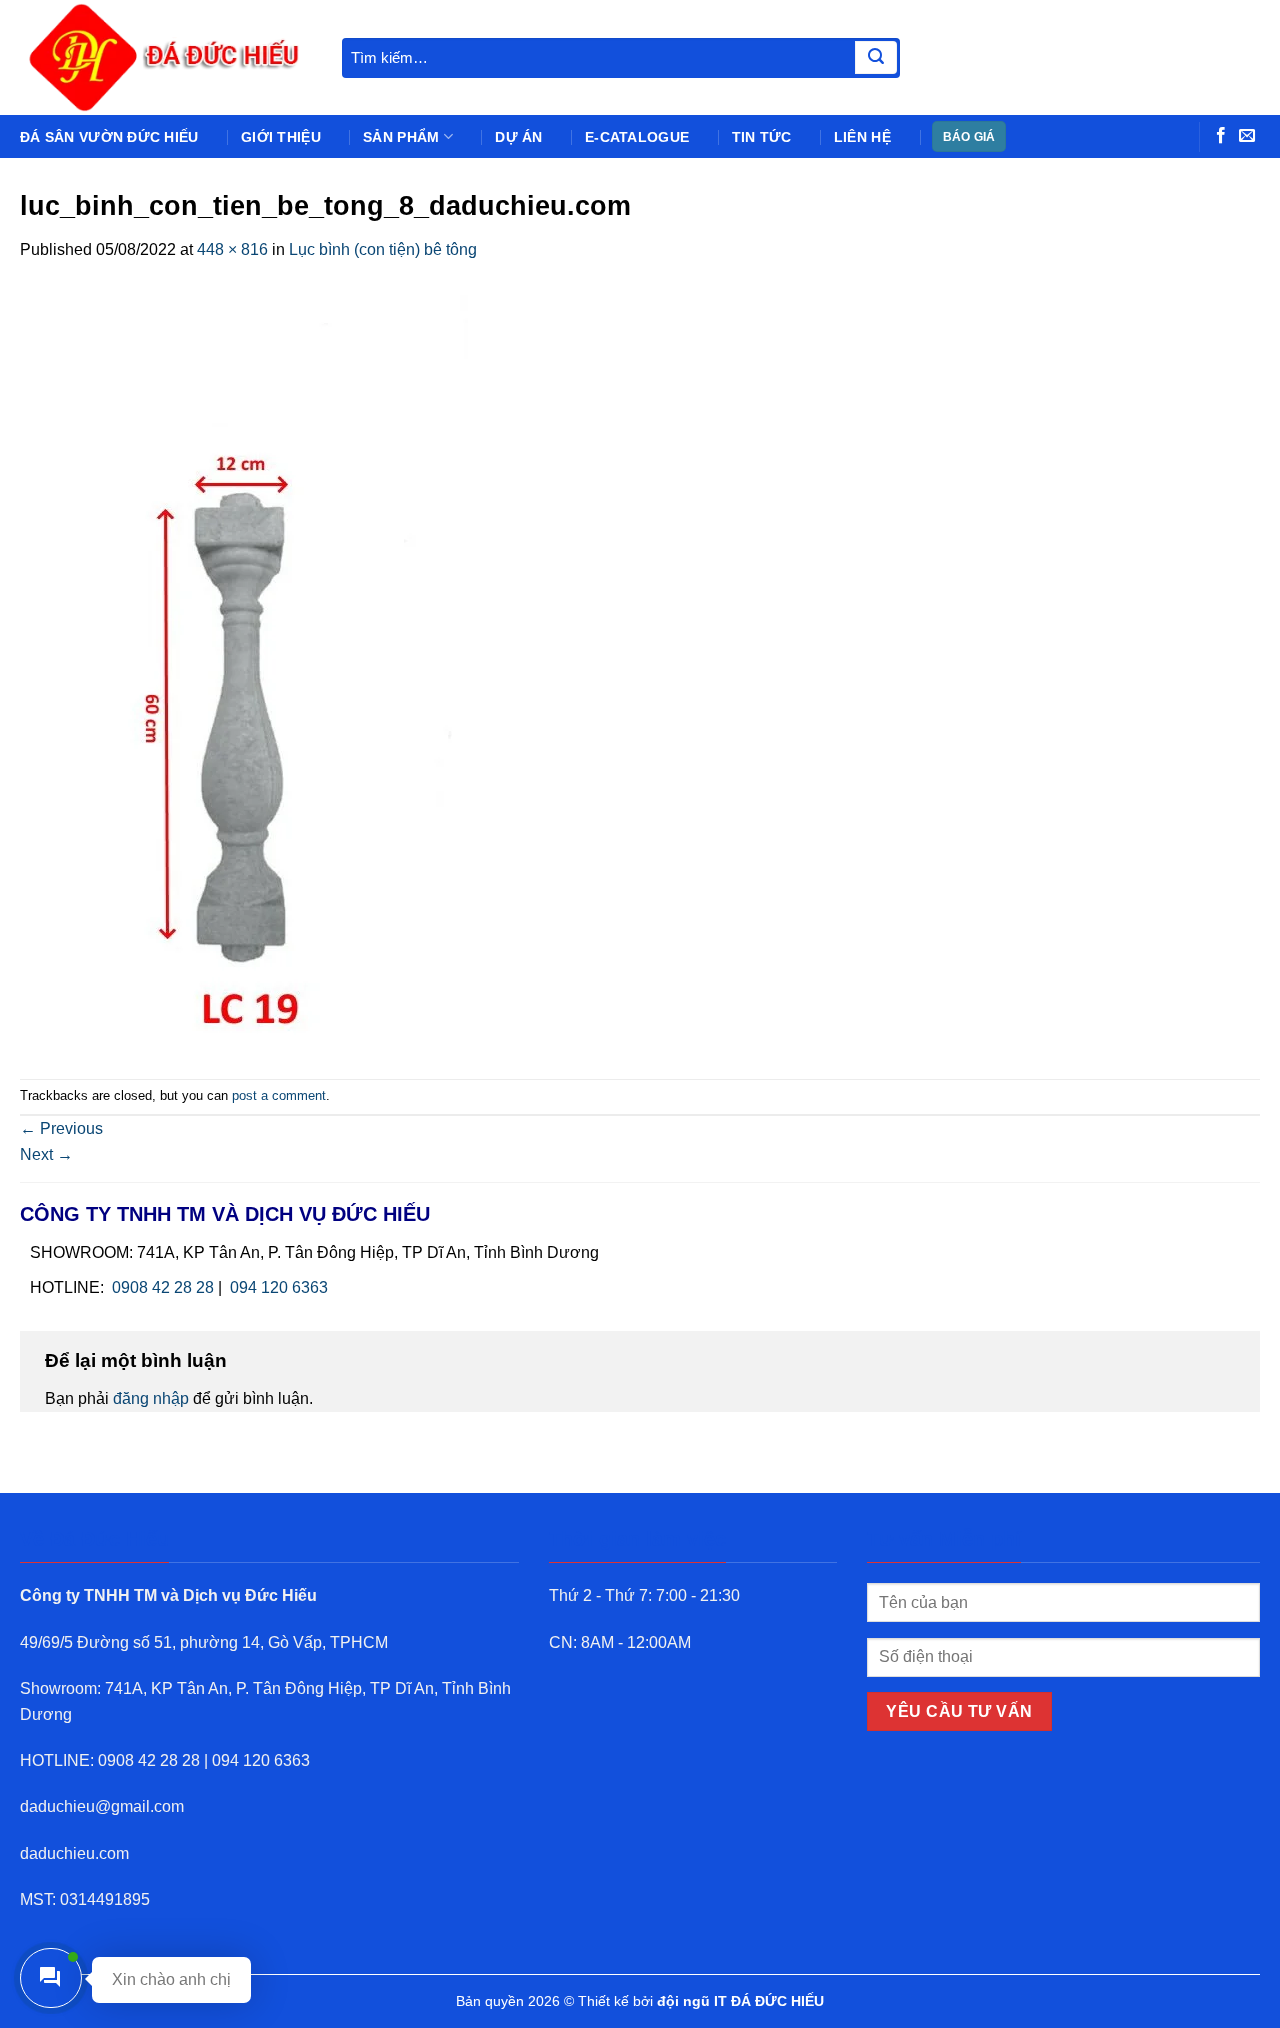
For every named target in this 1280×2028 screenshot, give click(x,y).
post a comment (279, 1095)
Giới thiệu (281, 137)
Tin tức (762, 137)
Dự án (518, 137)
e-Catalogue (637, 137)
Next (46, 1154)
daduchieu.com (74, 1853)
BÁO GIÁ (969, 137)
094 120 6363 (279, 1287)
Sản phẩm (401, 137)
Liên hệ (862, 137)
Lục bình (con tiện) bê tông (383, 249)
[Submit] (876, 58)
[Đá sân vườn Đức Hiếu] (166, 57)
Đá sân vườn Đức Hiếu (109, 137)
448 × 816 (232, 249)
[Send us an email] (1247, 136)
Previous (61, 1128)
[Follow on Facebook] (1221, 136)
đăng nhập (151, 1398)
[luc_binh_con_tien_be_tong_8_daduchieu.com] (244, 669)
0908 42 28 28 (163, 1287)
